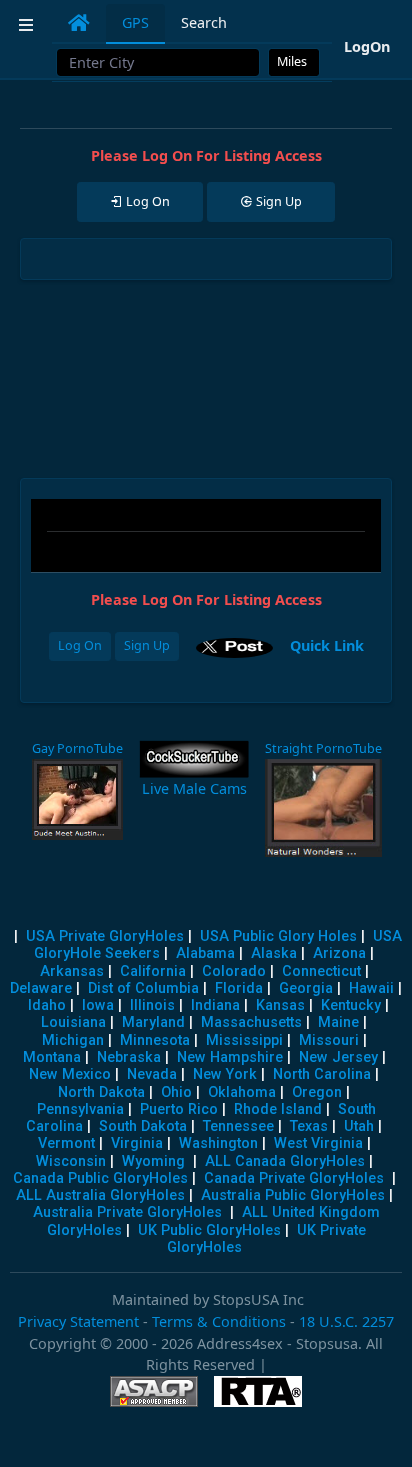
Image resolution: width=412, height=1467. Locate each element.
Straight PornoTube (323, 748)
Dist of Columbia (143, 988)
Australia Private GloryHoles (127, 1212)
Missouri (329, 1040)
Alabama (205, 953)
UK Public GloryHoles (209, 1230)
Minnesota (155, 1040)
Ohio (176, 1092)
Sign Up (147, 645)
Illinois (152, 1005)
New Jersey (338, 1057)
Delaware (41, 988)
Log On (80, 645)
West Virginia (318, 1143)
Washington (218, 1143)
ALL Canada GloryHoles (285, 1161)
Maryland (153, 1022)
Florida (239, 988)
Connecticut (321, 971)
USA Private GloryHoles (105, 936)
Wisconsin (71, 1161)
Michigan (73, 1040)
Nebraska (129, 1057)
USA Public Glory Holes (278, 936)
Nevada (152, 1074)
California (153, 971)
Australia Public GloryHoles (293, 1195)
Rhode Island (278, 1109)
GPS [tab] (135, 22)
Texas (309, 1126)
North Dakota (101, 1092)
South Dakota (143, 1126)
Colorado (234, 971)
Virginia (137, 1143)
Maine (338, 1022)
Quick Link (327, 644)
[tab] (79, 23)
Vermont (66, 1143)
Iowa (98, 1005)
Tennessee (238, 1126)
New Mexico (70, 1074)
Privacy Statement (78, 1321)
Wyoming (153, 1161)
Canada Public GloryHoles (100, 1178)
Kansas (280, 1005)
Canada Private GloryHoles (294, 1178)
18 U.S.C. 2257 (346, 1321)
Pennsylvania (80, 1109)
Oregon (317, 1092)
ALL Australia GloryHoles (100, 1195)
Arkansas (72, 971)
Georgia (306, 988)
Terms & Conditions (219, 1321)
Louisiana (73, 1022)
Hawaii (371, 988)
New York (225, 1074)
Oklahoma (242, 1092)
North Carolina (322, 1074)
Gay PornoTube (77, 748)
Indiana (215, 1005)
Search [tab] (204, 22)
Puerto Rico (179, 1109)
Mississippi (244, 1040)
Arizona (339, 953)
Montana (52, 1057)
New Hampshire (230, 1057)
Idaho (47, 1005)
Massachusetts (251, 1022)
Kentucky (351, 1005)
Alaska (274, 953)
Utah (359, 1126)
